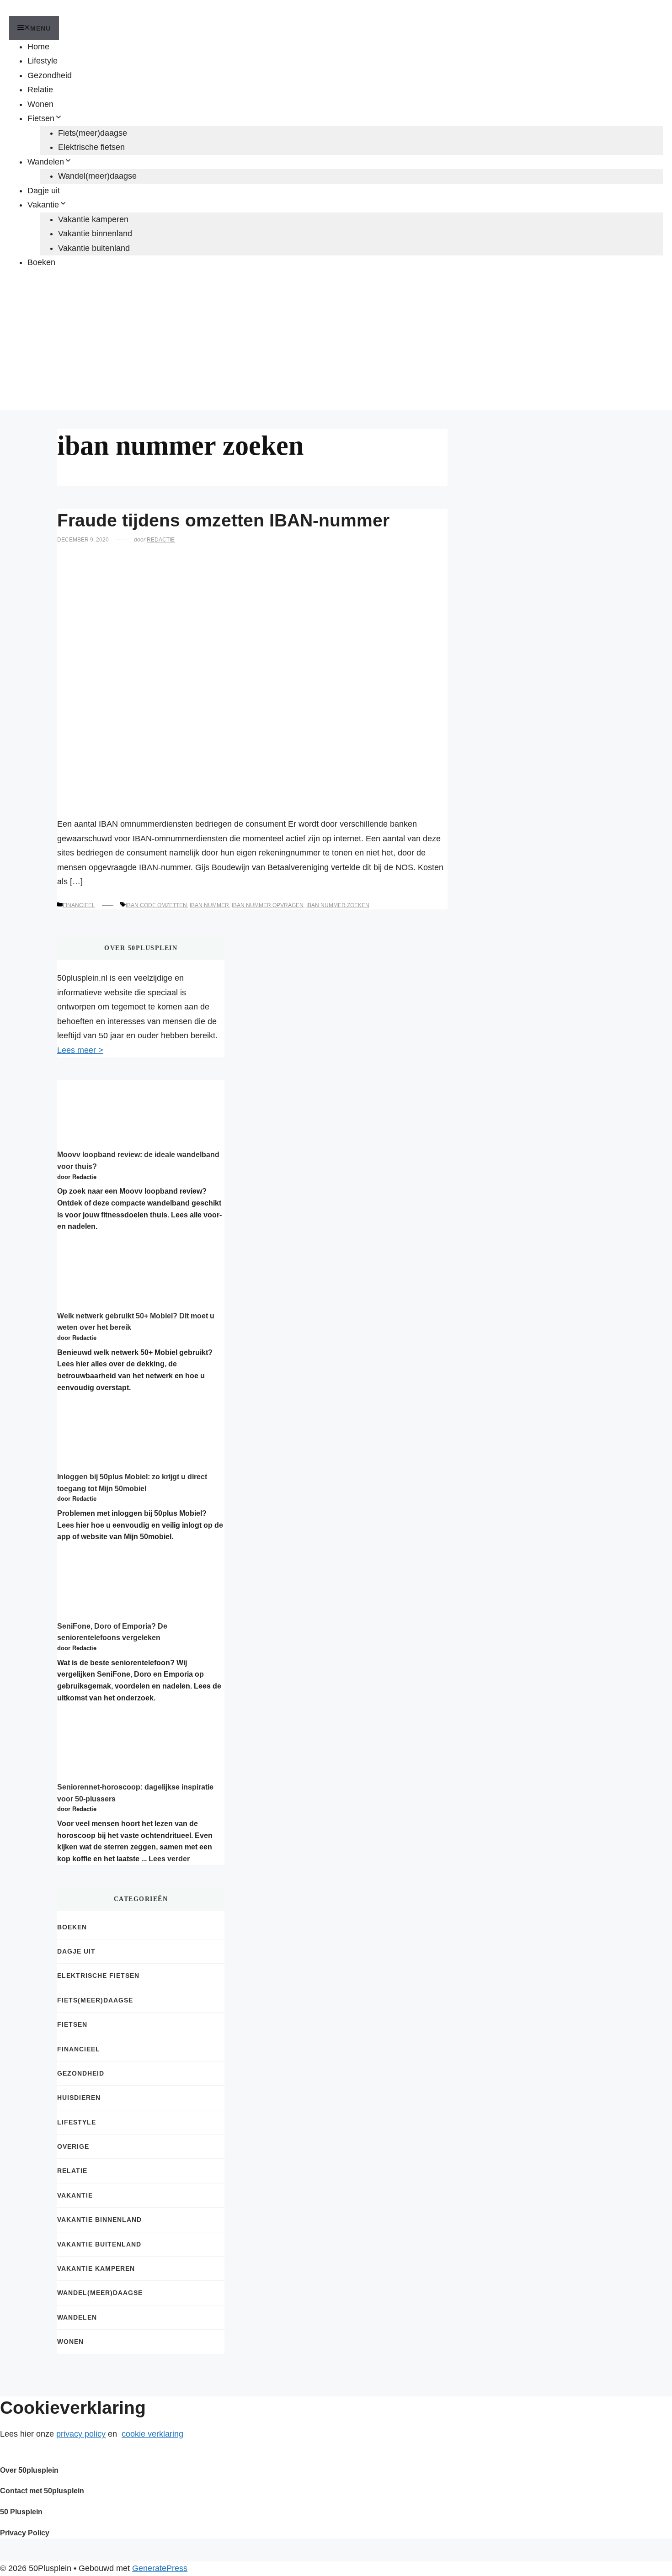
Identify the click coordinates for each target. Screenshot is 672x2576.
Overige (73, 2146)
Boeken (41, 262)
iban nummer (209, 905)
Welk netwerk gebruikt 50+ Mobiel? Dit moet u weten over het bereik (136, 1322)
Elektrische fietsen (91, 147)
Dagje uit (44, 191)
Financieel (79, 905)
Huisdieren (79, 2098)
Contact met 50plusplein (42, 2491)
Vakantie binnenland (95, 234)
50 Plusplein (21, 2512)
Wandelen (46, 162)
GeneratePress (160, 2568)
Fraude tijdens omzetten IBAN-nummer (223, 520)
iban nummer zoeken (338, 905)
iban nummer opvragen (268, 905)
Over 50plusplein (29, 2470)
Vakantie (43, 205)
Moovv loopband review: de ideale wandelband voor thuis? (138, 1161)
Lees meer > (80, 1050)
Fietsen (41, 118)
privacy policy (81, 2434)
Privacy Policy (25, 2533)
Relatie (40, 90)
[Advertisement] (336, 346)
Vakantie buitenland (94, 248)
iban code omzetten (156, 905)
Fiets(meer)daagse (93, 133)
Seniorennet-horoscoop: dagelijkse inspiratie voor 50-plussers (135, 1793)
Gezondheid (50, 75)
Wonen (40, 104)
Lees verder (169, 1859)
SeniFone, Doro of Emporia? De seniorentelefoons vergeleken (112, 1632)
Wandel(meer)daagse (97, 176)
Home (38, 47)
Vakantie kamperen (93, 219)
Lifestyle (43, 61)
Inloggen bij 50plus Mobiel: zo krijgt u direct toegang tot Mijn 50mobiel (132, 1483)
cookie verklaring (152, 2434)
